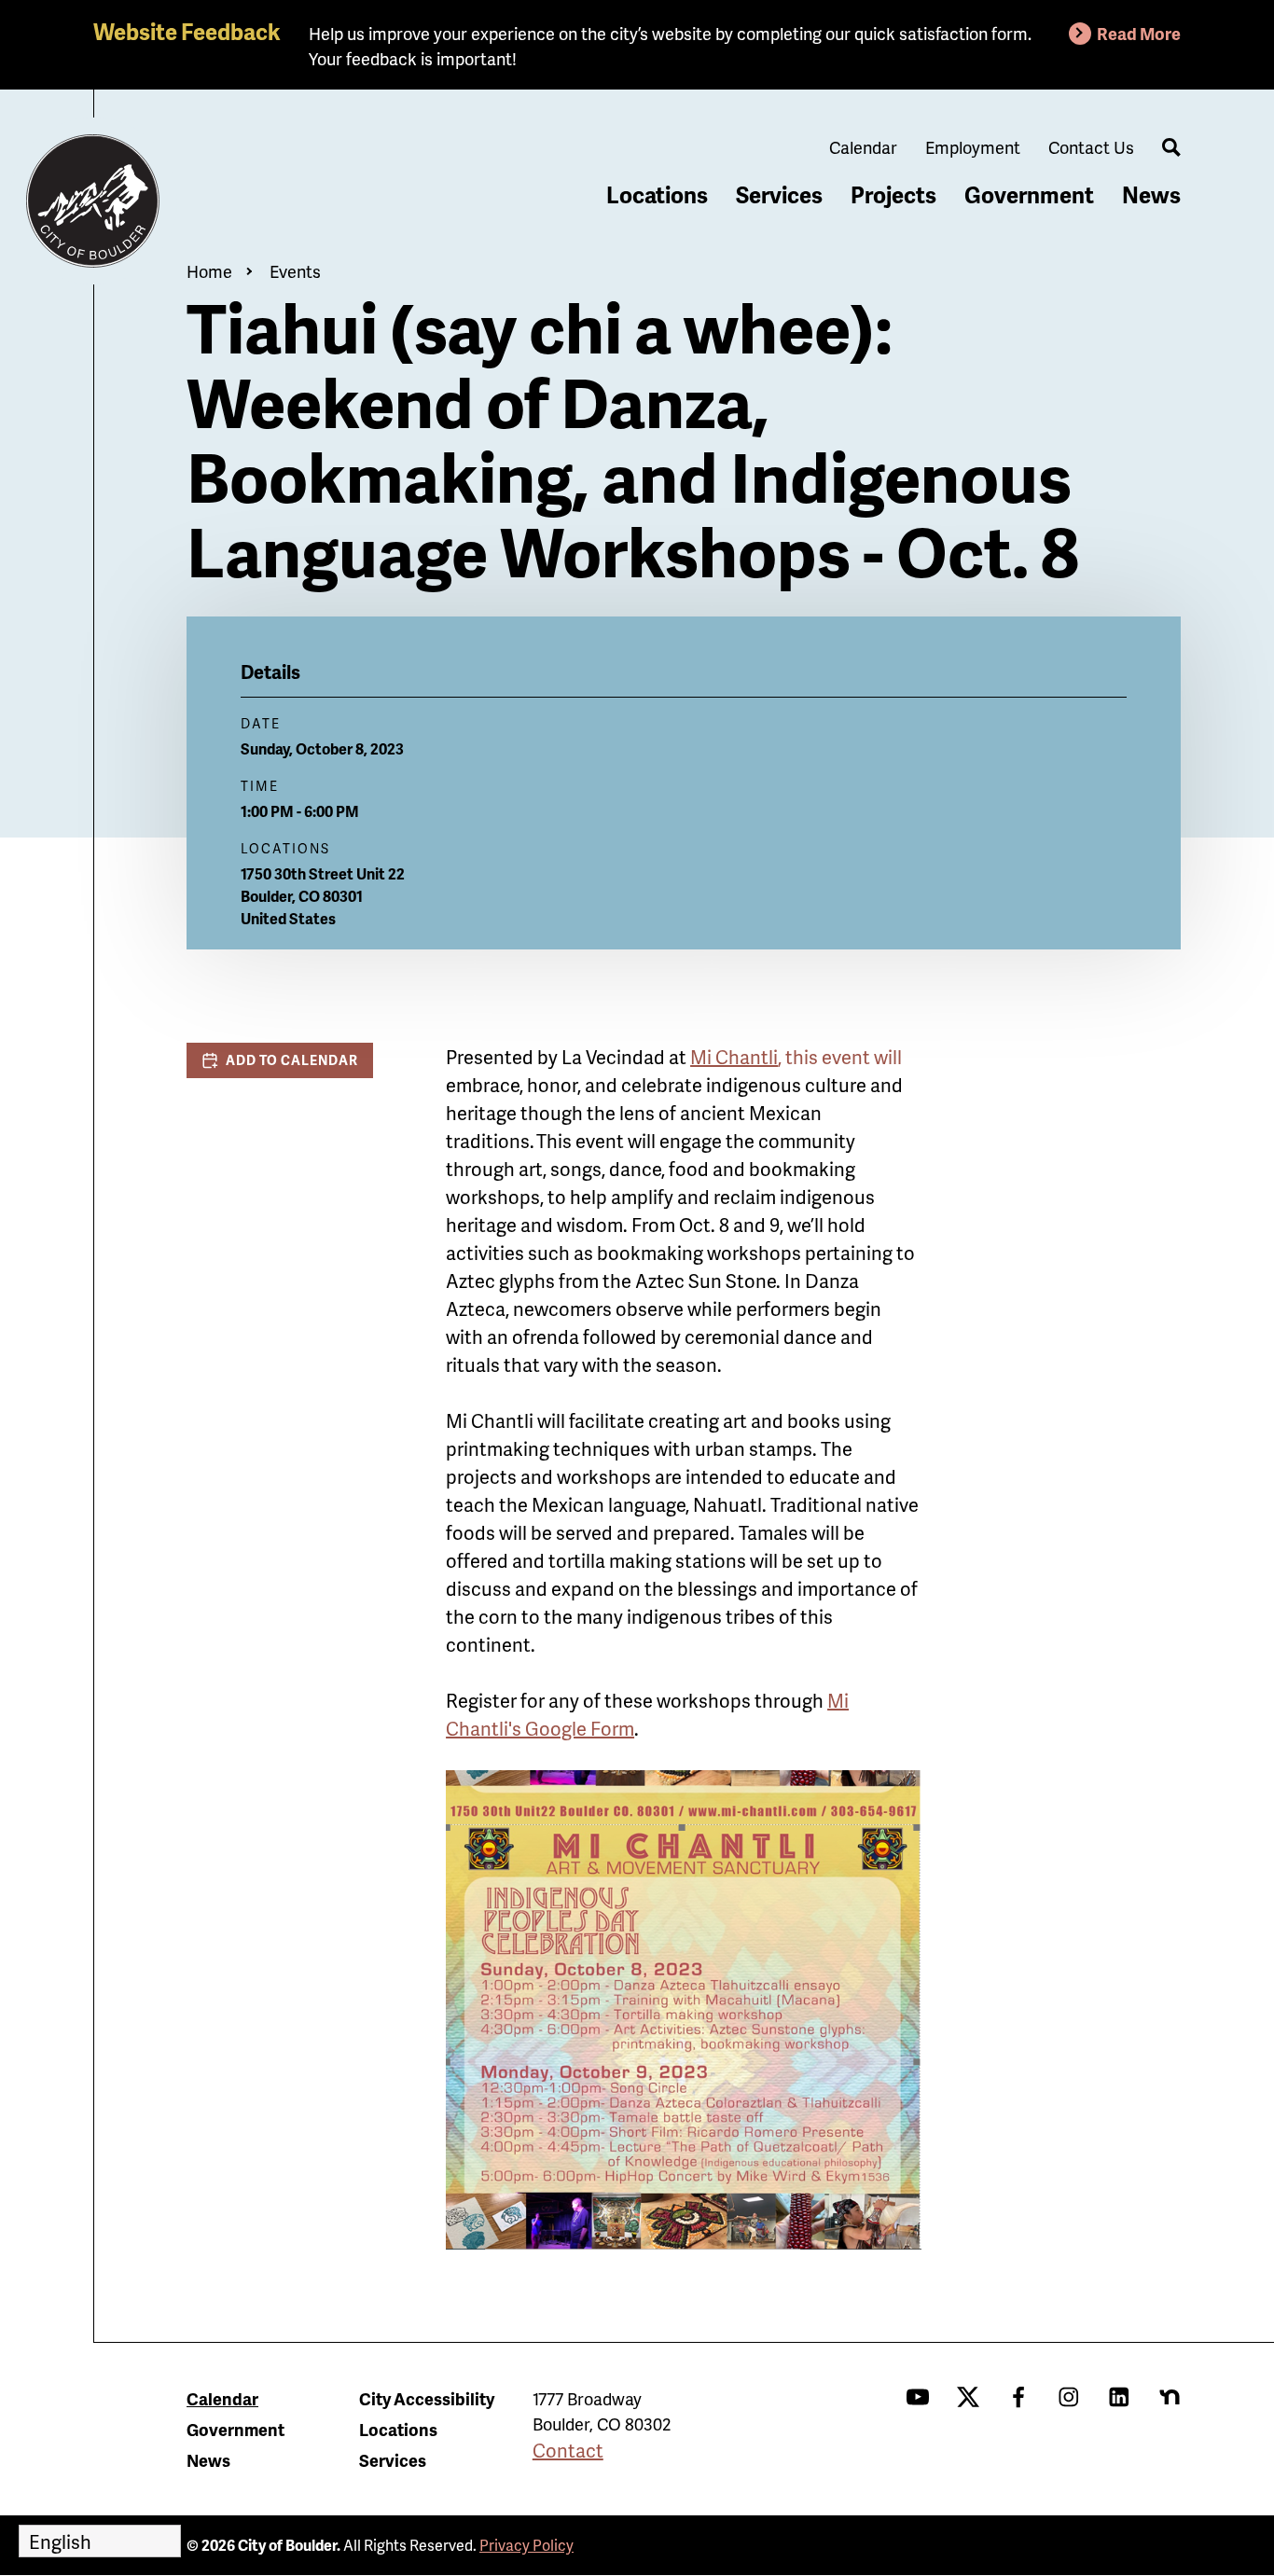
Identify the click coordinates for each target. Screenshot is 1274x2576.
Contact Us (1091, 147)
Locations (657, 194)
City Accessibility (427, 2398)
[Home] (93, 201)
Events (295, 271)
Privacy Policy (526, 2545)
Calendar (863, 147)
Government (1029, 194)
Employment (973, 147)
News (1151, 194)
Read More (1139, 33)
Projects (893, 194)
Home (209, 271)
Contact (568, 2450)
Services (779, 194)
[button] (280, 1060)
